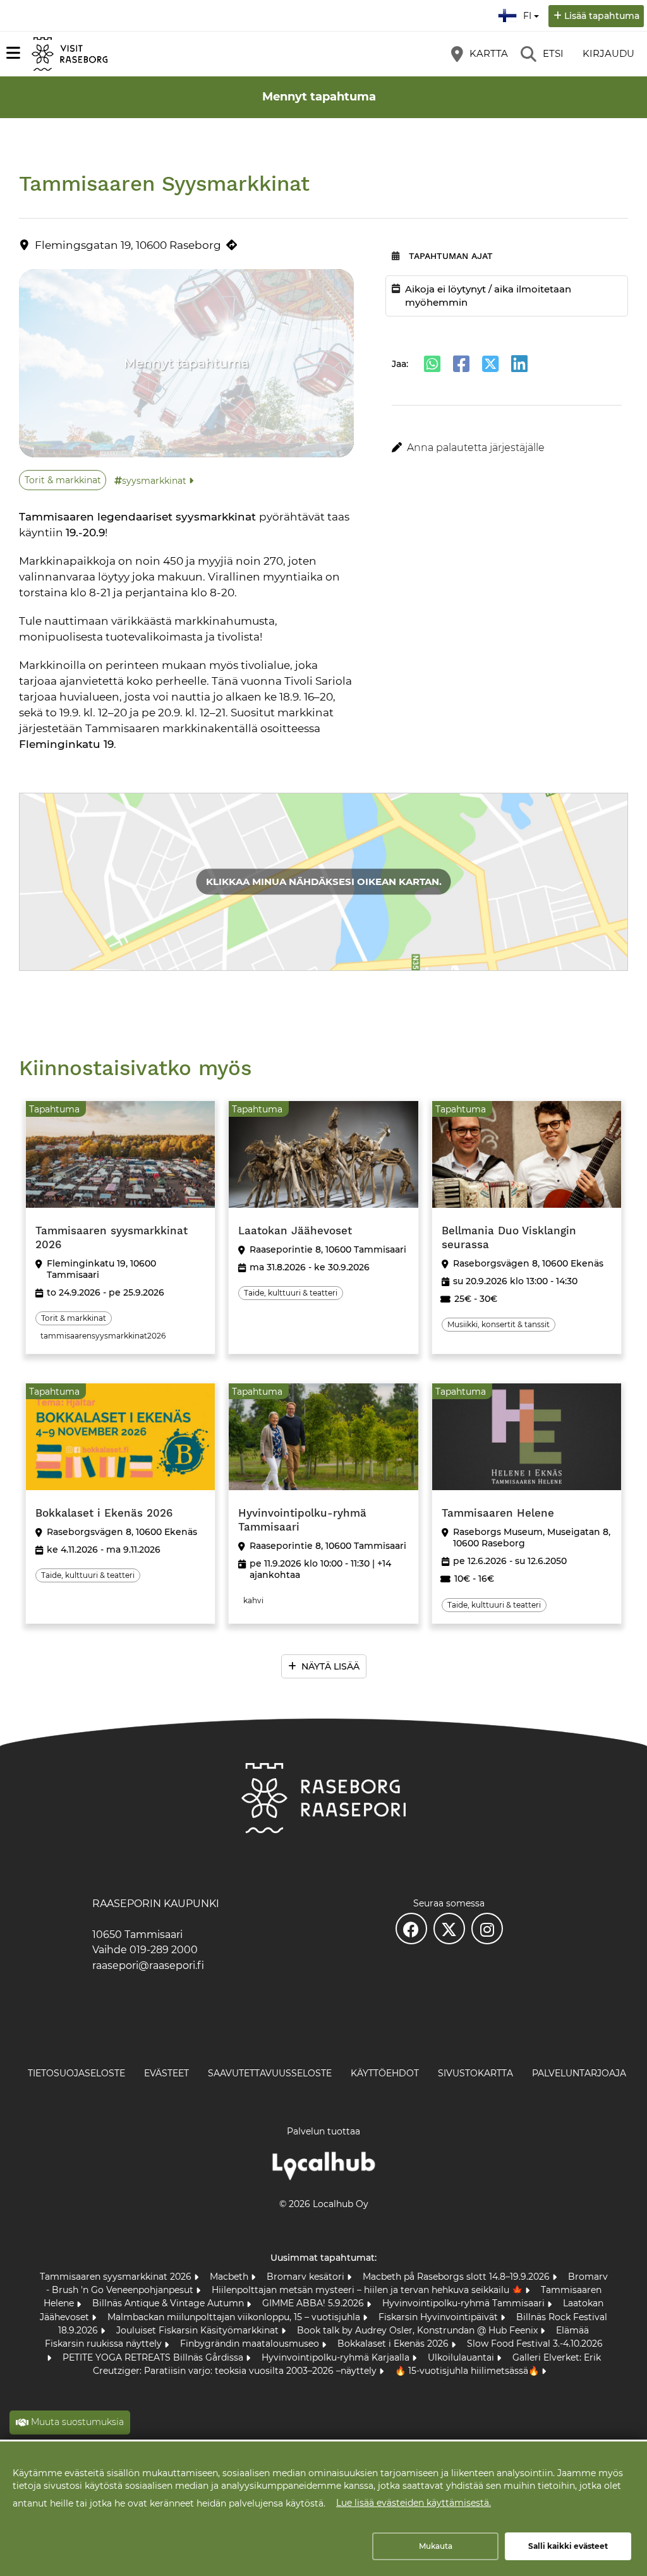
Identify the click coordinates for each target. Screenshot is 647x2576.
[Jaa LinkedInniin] (519, 364)
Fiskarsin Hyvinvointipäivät (439, 2317)
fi (530, 12)
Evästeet (166, 2073)
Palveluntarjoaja (579, 2073)
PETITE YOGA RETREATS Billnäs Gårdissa (154, 2357)
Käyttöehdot (385, 2073)
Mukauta (436, 2546)
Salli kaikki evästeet (568, 2546)
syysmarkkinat (154, 481)
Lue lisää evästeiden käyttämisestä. (414, 2503)
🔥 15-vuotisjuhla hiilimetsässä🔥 (468, 2371)
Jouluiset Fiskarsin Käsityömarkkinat (199, 2330)
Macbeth (230, 2277)
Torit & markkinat (63, 480)
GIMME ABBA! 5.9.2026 (314, 2303)
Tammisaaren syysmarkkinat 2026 (117, 2277)
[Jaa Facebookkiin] (461, 364)
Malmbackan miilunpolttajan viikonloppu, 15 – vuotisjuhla (235, 2317)
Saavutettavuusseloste (270, 2073)
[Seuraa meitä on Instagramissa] (487, 1929)
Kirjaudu (608, 53)
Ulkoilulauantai (462, 2357)
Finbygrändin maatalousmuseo (251, 2344)
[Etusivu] (70, 54)
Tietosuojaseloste (76, 2073)
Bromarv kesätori (307, 2277)
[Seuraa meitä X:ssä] (449, 1929)
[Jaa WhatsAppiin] (432, 364)
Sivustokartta (475, 2073)
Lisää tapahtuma (602, 16)
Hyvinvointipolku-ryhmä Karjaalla (337, 2357)
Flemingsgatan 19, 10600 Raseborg (128, 245)
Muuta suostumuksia (77, 2422)
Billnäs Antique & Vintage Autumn (169, 2303)
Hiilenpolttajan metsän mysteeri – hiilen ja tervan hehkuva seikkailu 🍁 (368, 2290)
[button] (507, 448)
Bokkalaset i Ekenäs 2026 (394, 2344)
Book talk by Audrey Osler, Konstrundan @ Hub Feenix (419, 2330)
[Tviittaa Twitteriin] (490, 364)
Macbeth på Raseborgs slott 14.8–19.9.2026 (457, 2277)
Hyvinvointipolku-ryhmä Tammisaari (465, 2303)
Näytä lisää (330, 1666)
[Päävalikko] (13, 53)
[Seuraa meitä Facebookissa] (411, 1929)
